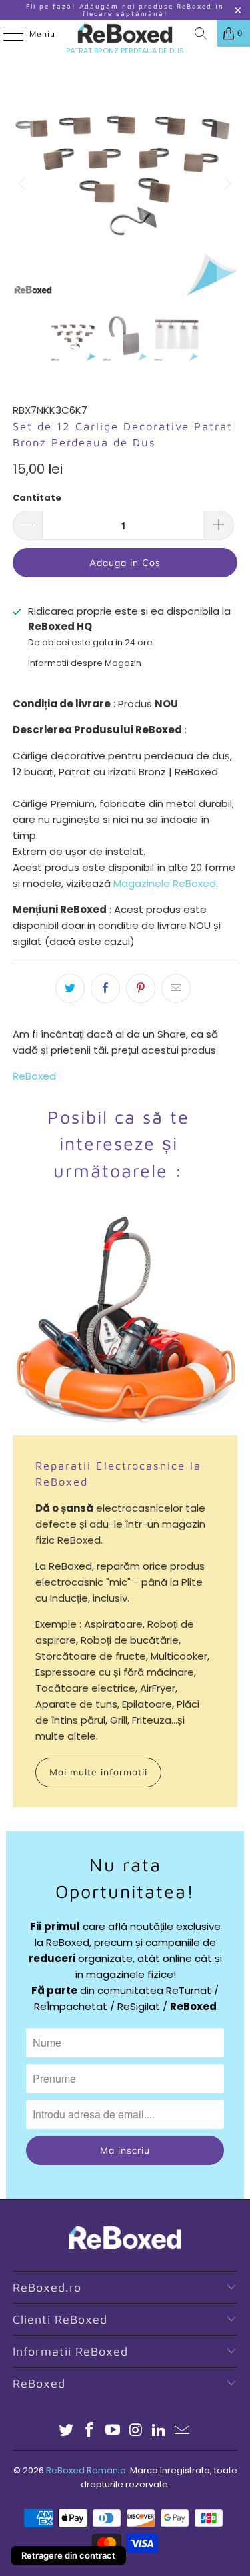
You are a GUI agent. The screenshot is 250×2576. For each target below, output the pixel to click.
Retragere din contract (68, 2555)
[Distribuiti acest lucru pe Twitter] (70, 988)
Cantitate (37, 498)
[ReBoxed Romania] (125, 33)
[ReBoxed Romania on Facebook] (90, 2431)
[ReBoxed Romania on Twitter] (67, 2431)
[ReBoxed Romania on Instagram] (136, 2431)
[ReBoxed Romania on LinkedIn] (159, 2431)
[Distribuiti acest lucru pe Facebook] (105, 988)
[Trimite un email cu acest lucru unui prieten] (176, 988)
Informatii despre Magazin (85, 663)
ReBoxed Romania (86, 2470)
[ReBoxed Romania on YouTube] (113, 2431)
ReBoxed (34, 1076)
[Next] (227, 184)
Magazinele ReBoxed (165, 883)
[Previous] (23, 184)
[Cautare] (201, 33)
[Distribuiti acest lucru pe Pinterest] (141, 988)
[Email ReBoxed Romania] (182, 2431)
